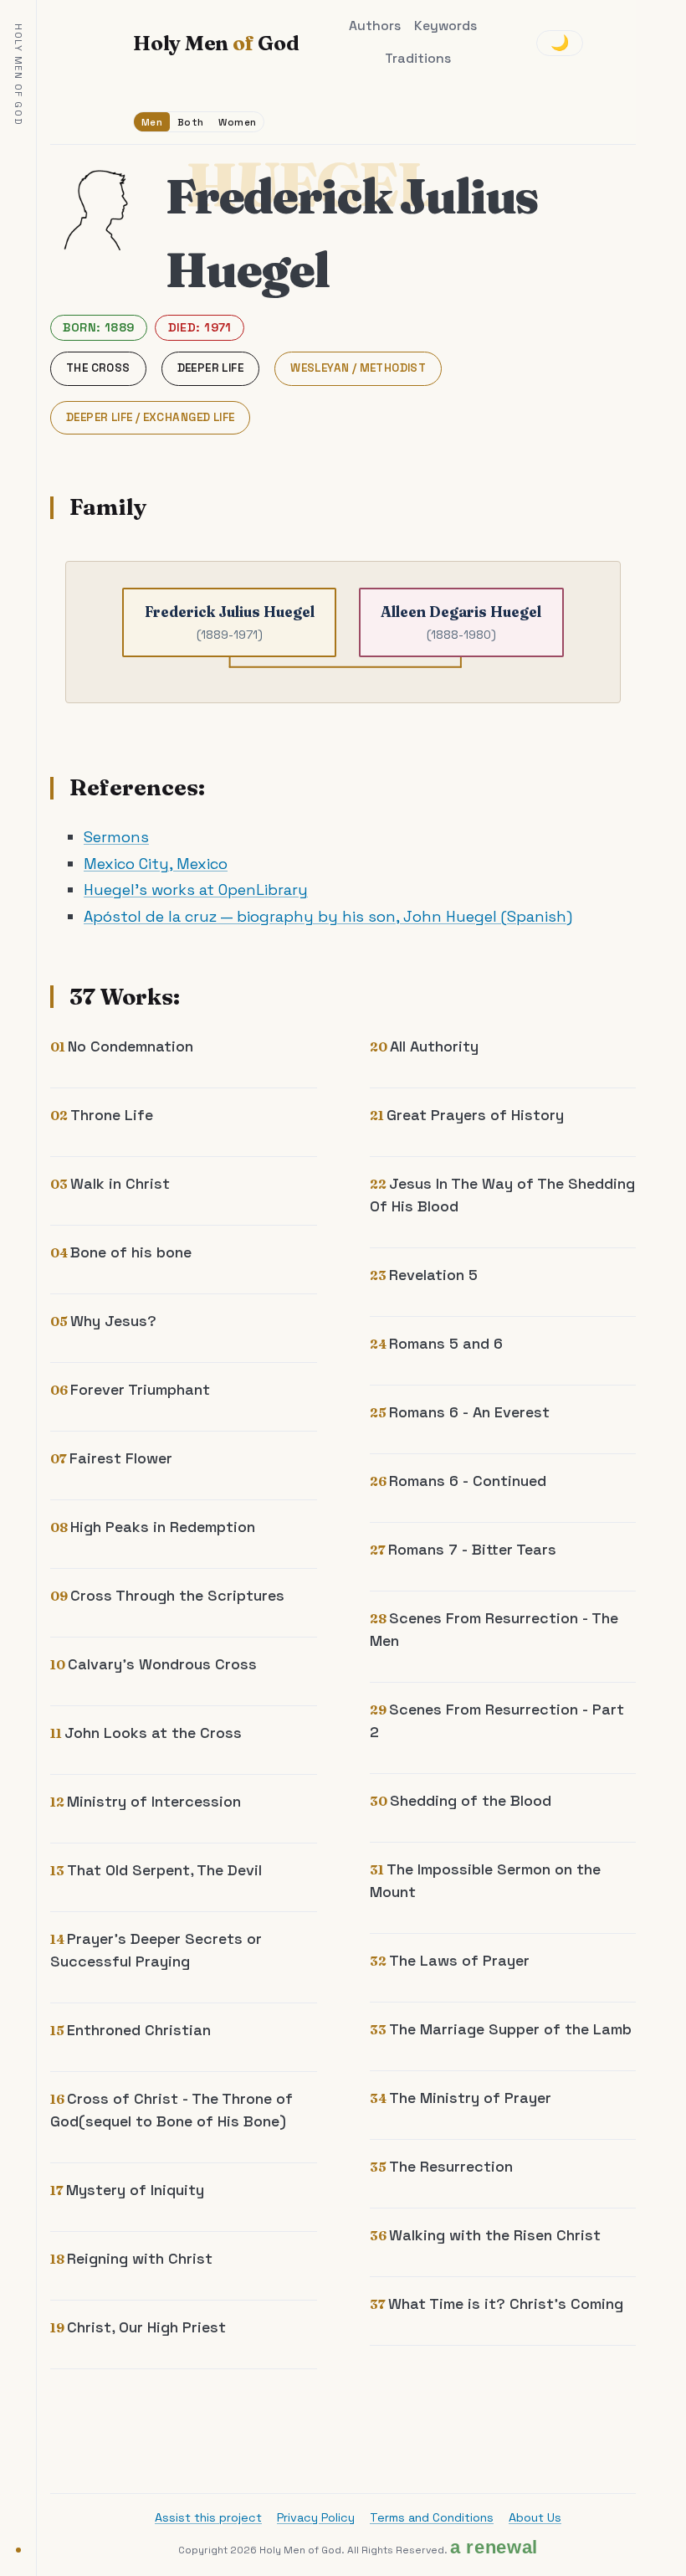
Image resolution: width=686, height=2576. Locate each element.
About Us (535, 2517)
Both (190, 122)
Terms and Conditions (432, 2517)
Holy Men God (216, 43)
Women (237, 122)
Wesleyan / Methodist (358, 368)
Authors (375, 26)
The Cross (98, 368)
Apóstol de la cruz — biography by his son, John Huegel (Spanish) (328, 916)
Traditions (418, 59)
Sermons (116, 837)
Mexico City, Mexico (156, 864)
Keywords (445, 26)
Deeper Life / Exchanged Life (150, 417)
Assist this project (208, 2517)
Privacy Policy (316, 2517)
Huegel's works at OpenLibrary (196, 890)
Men (152, 122)
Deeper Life (210, 368)
